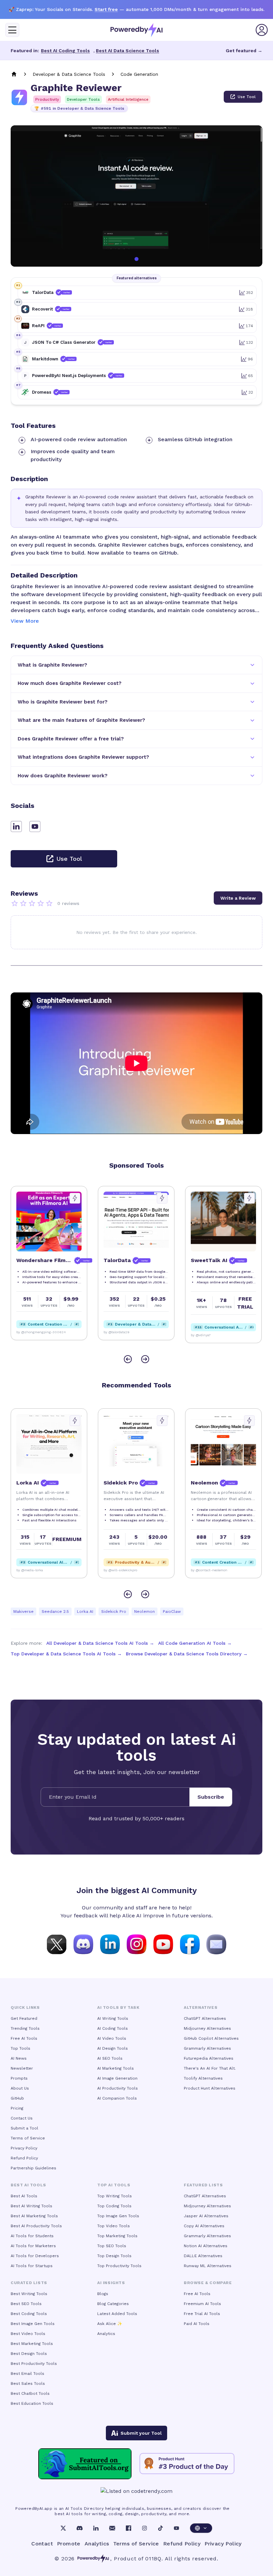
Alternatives (201, 2007)
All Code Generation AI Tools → (195, 1643)
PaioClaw (172, 1611)
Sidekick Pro (114, 1611)
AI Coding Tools (113, 2028)
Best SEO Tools (26, 2304)
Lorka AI (85, 1611)
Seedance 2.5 (55, 1611)
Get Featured (24, 2018)
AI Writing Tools (113, 2018)
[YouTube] (176, 2528)
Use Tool (247, 97)
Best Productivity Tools (34, 2364)
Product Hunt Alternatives (210, 2088)
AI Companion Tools (117, 2098)
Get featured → (244, 51)
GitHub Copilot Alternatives (211, 2038)
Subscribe (211, 1797)
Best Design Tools (29, 2354)
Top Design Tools (114, 2256)
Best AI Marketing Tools (34, 2216)
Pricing (17, 2108)
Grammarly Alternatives (207, 2048)
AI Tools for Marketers (33, 2246)
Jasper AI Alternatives (206, 2216)
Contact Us (22, 2118)
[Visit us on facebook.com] (190, 1944)
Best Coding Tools (29, 2314)
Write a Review (238, 898)
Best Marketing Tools (32, 2344)
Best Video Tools (28, 2334)
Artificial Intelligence (128, 99)
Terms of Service (28, 2138)
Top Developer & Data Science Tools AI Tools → (66, 1654)
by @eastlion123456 (120, 1570)
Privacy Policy (24, 2148)
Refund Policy (24, 2158)
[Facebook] (129, 2528)
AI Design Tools (113, 2048)
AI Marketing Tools (116, 2068)
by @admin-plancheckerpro (213, 1332)
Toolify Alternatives (203, 2078)
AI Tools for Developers (35, 2256)
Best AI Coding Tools (65, 51)
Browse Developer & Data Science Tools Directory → (187, 1654)
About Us (20, 2088)
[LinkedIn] (96, 2528)
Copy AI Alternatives (204, 2226)
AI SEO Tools (110, 2058)
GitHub (17, 2098)
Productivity (47, 99)
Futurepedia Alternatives (209, 2058)
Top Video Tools (114, 2226)
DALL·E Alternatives (203, 2256)
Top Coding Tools (114, 2206)
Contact (42, 2544)
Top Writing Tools (115, 2196)
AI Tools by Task (118, 2007)
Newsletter (22, 2068)
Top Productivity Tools (119, 2266)
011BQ (153, 2559)
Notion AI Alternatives (206, 2246)
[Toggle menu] (12, 30)
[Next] (145, 1359)
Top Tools (20, 2048)
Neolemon (144, 1611)
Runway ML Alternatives (208, 2266)
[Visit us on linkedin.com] (110, 1944)
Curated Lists (29, 2283)
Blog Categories (113, 2304)
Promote (69, 2544)
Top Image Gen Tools (118, 2216)
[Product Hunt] (187, 2464)
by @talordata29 (29, 1332)
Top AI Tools (114, 2185)
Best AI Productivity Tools (36, 2226)
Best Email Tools (27, 2374)
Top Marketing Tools (117, 2236)
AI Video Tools (112, 2038)
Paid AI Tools (197, 2324)
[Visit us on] (216, 1944)
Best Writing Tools (29, 2294)
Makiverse (23, 1611)
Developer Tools (83, 99)
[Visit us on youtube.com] (163, 1944)
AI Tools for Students (32, 2236)
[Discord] (80, 2528)
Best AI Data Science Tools (128, 51)
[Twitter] (63, 2528)
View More (25, 621)
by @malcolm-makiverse (36, 1570)
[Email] (112, 2528)
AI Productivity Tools (118, 2088)
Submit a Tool (24, 2128)
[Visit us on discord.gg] (83, 1944)
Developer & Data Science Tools (69, 74)
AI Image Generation (117, 2078)
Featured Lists (203, 2185)
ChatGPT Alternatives (205, 2018)
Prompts (19, 2078)
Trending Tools (25, 2028)
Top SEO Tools (112, 2246)
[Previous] (128, 1359)
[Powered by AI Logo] (136, 30)
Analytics (106, 2334)
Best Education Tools (32, 2403)
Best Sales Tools (28, 2383)
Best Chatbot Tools (30, 2393)
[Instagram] (144, 2528)
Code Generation (139, 74)
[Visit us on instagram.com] (136, 1944)
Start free (106, 9)
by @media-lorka (204, 1570)
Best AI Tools (24, 2196)
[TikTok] (160, 2528)
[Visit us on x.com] (57, 1944)
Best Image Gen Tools (33, 2324)
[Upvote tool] (75, 1198)
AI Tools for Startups (32, 2266)
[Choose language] (201, 2528)
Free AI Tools (24, 2038)
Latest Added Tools (117, 2314)
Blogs (103, 2294)
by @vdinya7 (114, 1335)
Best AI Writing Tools (31, 2206)
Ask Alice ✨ (110, 2324)
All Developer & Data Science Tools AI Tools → (100, 1643)
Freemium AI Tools (202, 2304)
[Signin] (262, 30)
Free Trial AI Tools (202, 2314)
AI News (19, 2058)
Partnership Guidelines (33, 2168)
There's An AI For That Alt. (210, 2068)
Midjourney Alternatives (207, 2028)
